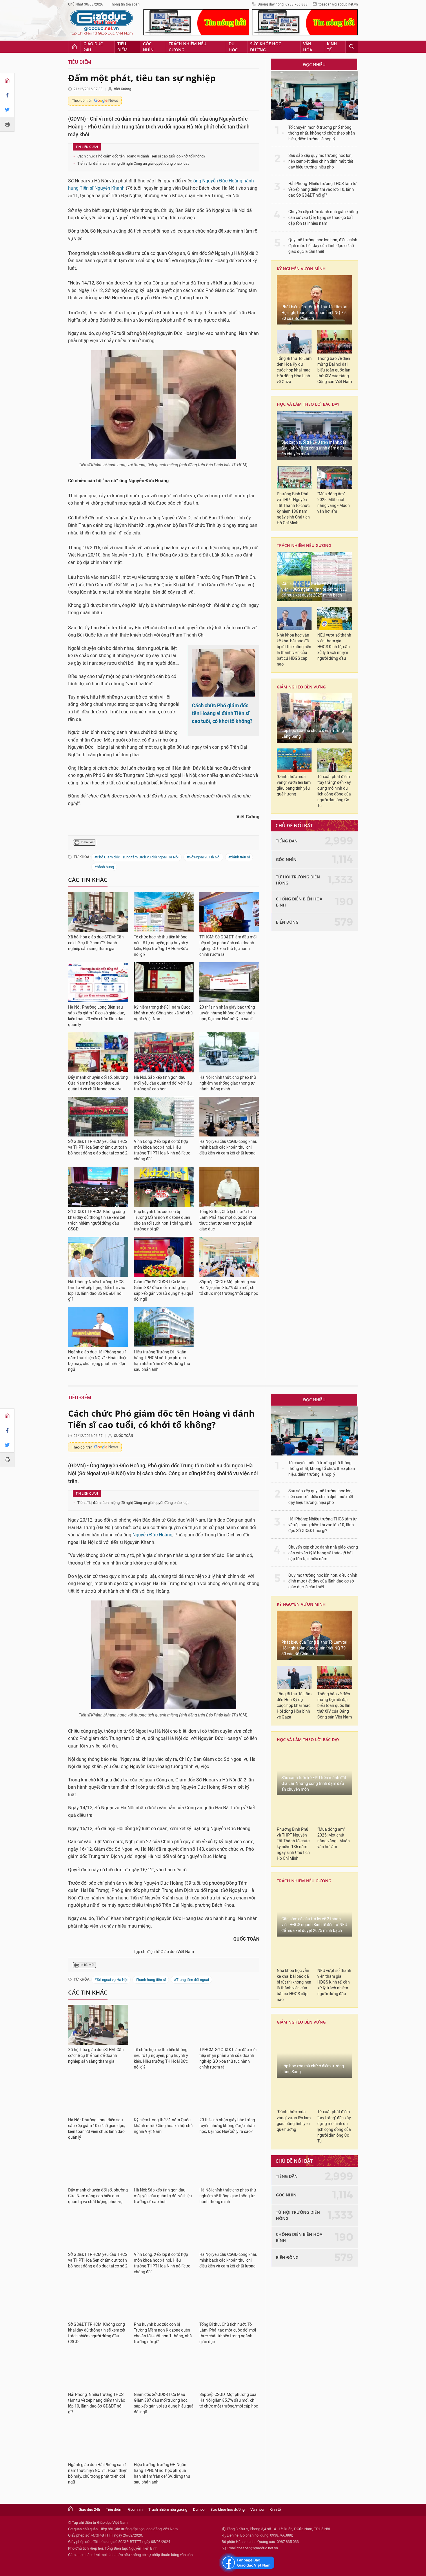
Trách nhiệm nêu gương (187, 47)
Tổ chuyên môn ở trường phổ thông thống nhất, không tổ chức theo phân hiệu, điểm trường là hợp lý (322, 133)
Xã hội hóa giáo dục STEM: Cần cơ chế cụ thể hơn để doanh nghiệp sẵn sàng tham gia (96, 943)
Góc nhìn (148, 47)
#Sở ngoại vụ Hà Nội (111, 1980)
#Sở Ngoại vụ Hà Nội (203, 857)
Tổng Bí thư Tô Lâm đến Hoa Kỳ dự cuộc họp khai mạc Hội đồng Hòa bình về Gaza (294, 370)
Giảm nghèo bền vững (301, 687)
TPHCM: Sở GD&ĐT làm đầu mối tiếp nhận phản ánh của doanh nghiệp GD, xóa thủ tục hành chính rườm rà (228, 946)
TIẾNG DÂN (287, 841)
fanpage (247, 2563)
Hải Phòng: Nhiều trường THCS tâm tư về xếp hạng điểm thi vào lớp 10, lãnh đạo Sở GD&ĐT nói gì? (97, 1291)
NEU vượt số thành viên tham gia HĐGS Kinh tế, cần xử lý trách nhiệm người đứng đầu (334, 647)
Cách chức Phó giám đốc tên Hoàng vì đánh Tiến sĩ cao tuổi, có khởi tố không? (141, 156)
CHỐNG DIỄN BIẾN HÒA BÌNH (299, 902)
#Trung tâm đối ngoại (191, 1980)
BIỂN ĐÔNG (287, 922)
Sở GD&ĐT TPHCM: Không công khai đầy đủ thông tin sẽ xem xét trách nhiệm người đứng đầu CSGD (97, 1220)
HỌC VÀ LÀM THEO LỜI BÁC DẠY (308, 404)
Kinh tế (332, 47)
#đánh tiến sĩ (239, 857)
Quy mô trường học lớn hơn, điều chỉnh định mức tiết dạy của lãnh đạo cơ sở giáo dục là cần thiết (323, 246)
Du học (233, 47)
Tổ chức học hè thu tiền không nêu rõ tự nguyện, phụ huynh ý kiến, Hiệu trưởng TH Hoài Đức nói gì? (161, 946)
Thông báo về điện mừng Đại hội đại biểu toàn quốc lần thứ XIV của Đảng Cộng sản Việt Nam (335, 370)
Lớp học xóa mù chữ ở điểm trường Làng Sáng (313, 734)
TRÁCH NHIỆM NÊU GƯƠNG (304, 545)
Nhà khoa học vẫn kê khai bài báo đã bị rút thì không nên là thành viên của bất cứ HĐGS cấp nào (294, 650)
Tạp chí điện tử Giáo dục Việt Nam (164, 1952)
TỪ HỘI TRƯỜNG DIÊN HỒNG (298, 880)
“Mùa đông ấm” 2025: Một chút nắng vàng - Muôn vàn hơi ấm (334, 503)
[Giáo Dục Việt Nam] (101, 23)
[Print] (7, 124)
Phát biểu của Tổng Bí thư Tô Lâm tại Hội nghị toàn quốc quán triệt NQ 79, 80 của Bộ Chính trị (314, 313)
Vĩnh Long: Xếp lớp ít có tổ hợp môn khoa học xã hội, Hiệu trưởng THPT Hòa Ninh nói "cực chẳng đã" (162, 1150)
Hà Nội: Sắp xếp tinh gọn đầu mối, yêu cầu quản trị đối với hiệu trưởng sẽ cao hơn (163, 1083)
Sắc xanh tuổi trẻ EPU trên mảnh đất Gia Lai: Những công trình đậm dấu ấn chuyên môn (314, 448)
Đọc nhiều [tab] (314, 65)
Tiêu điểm (122, 47)
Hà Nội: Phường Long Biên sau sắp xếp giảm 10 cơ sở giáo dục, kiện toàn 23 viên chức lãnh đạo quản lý (97, 1016)
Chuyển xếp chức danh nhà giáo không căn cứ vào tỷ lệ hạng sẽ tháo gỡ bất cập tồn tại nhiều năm (323, 218)
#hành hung (104, 867)
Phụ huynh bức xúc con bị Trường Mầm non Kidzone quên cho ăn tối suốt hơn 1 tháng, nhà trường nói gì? (163, 1220)
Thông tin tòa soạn (125, 4)
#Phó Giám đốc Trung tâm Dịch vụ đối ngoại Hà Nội (136, 857)
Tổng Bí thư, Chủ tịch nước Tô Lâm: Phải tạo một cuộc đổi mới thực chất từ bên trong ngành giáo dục (228, 1220)
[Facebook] (7, 95)
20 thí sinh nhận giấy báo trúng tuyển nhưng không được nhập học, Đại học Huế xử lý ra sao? (227, 1013)
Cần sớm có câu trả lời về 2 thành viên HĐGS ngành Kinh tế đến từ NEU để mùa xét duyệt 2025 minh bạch (314, 589)
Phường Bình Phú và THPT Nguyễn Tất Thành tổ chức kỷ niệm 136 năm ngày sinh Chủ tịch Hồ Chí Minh (293, 509)
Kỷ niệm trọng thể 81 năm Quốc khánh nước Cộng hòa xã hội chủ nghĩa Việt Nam (163, 1013)
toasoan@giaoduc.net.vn (338, 4)
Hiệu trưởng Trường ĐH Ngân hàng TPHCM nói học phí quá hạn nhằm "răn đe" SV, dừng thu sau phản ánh (162, 1361)
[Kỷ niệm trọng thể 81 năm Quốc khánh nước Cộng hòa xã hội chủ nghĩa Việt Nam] (164, 982)
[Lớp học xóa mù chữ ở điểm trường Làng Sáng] (314, 718)
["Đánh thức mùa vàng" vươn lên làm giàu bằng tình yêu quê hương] (294, 760)
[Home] (7, 81)
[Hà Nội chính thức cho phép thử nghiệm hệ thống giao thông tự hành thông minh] (229, 1052)
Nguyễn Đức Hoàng (152, 1535)
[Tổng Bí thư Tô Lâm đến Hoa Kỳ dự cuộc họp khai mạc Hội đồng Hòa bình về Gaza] (294, 342)
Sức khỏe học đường (266, 47)
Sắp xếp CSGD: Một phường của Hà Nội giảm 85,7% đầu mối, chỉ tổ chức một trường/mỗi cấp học (229, 1288)
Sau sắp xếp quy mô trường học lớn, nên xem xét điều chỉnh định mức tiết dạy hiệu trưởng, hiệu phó (321, 161)
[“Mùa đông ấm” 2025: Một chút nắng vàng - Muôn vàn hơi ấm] (335, 477)
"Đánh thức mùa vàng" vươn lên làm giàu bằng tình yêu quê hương (294, 785)
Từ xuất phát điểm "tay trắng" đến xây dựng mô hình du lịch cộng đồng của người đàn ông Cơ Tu (334, 791)
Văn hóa (308, 47)
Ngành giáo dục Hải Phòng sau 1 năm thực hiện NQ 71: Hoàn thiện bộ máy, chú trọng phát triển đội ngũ (98, 1361)
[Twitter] (7, 110)
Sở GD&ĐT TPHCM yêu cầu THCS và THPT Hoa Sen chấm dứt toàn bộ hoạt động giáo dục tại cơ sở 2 (98, 1147)
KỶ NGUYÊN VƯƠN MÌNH (301, 269)
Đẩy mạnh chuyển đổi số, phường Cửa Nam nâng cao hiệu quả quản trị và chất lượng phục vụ (98, 1083)
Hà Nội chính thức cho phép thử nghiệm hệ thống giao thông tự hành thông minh (228, 1083)
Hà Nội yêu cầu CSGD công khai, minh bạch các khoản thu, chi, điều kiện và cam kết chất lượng (228, 1147)
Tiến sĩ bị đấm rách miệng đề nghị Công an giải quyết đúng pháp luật (133, 163)
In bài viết (88, 842)
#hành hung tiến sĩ (151, 1980)
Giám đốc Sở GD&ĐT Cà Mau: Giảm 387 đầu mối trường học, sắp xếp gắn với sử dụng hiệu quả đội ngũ (164, 1291)
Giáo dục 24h (93, 47)
